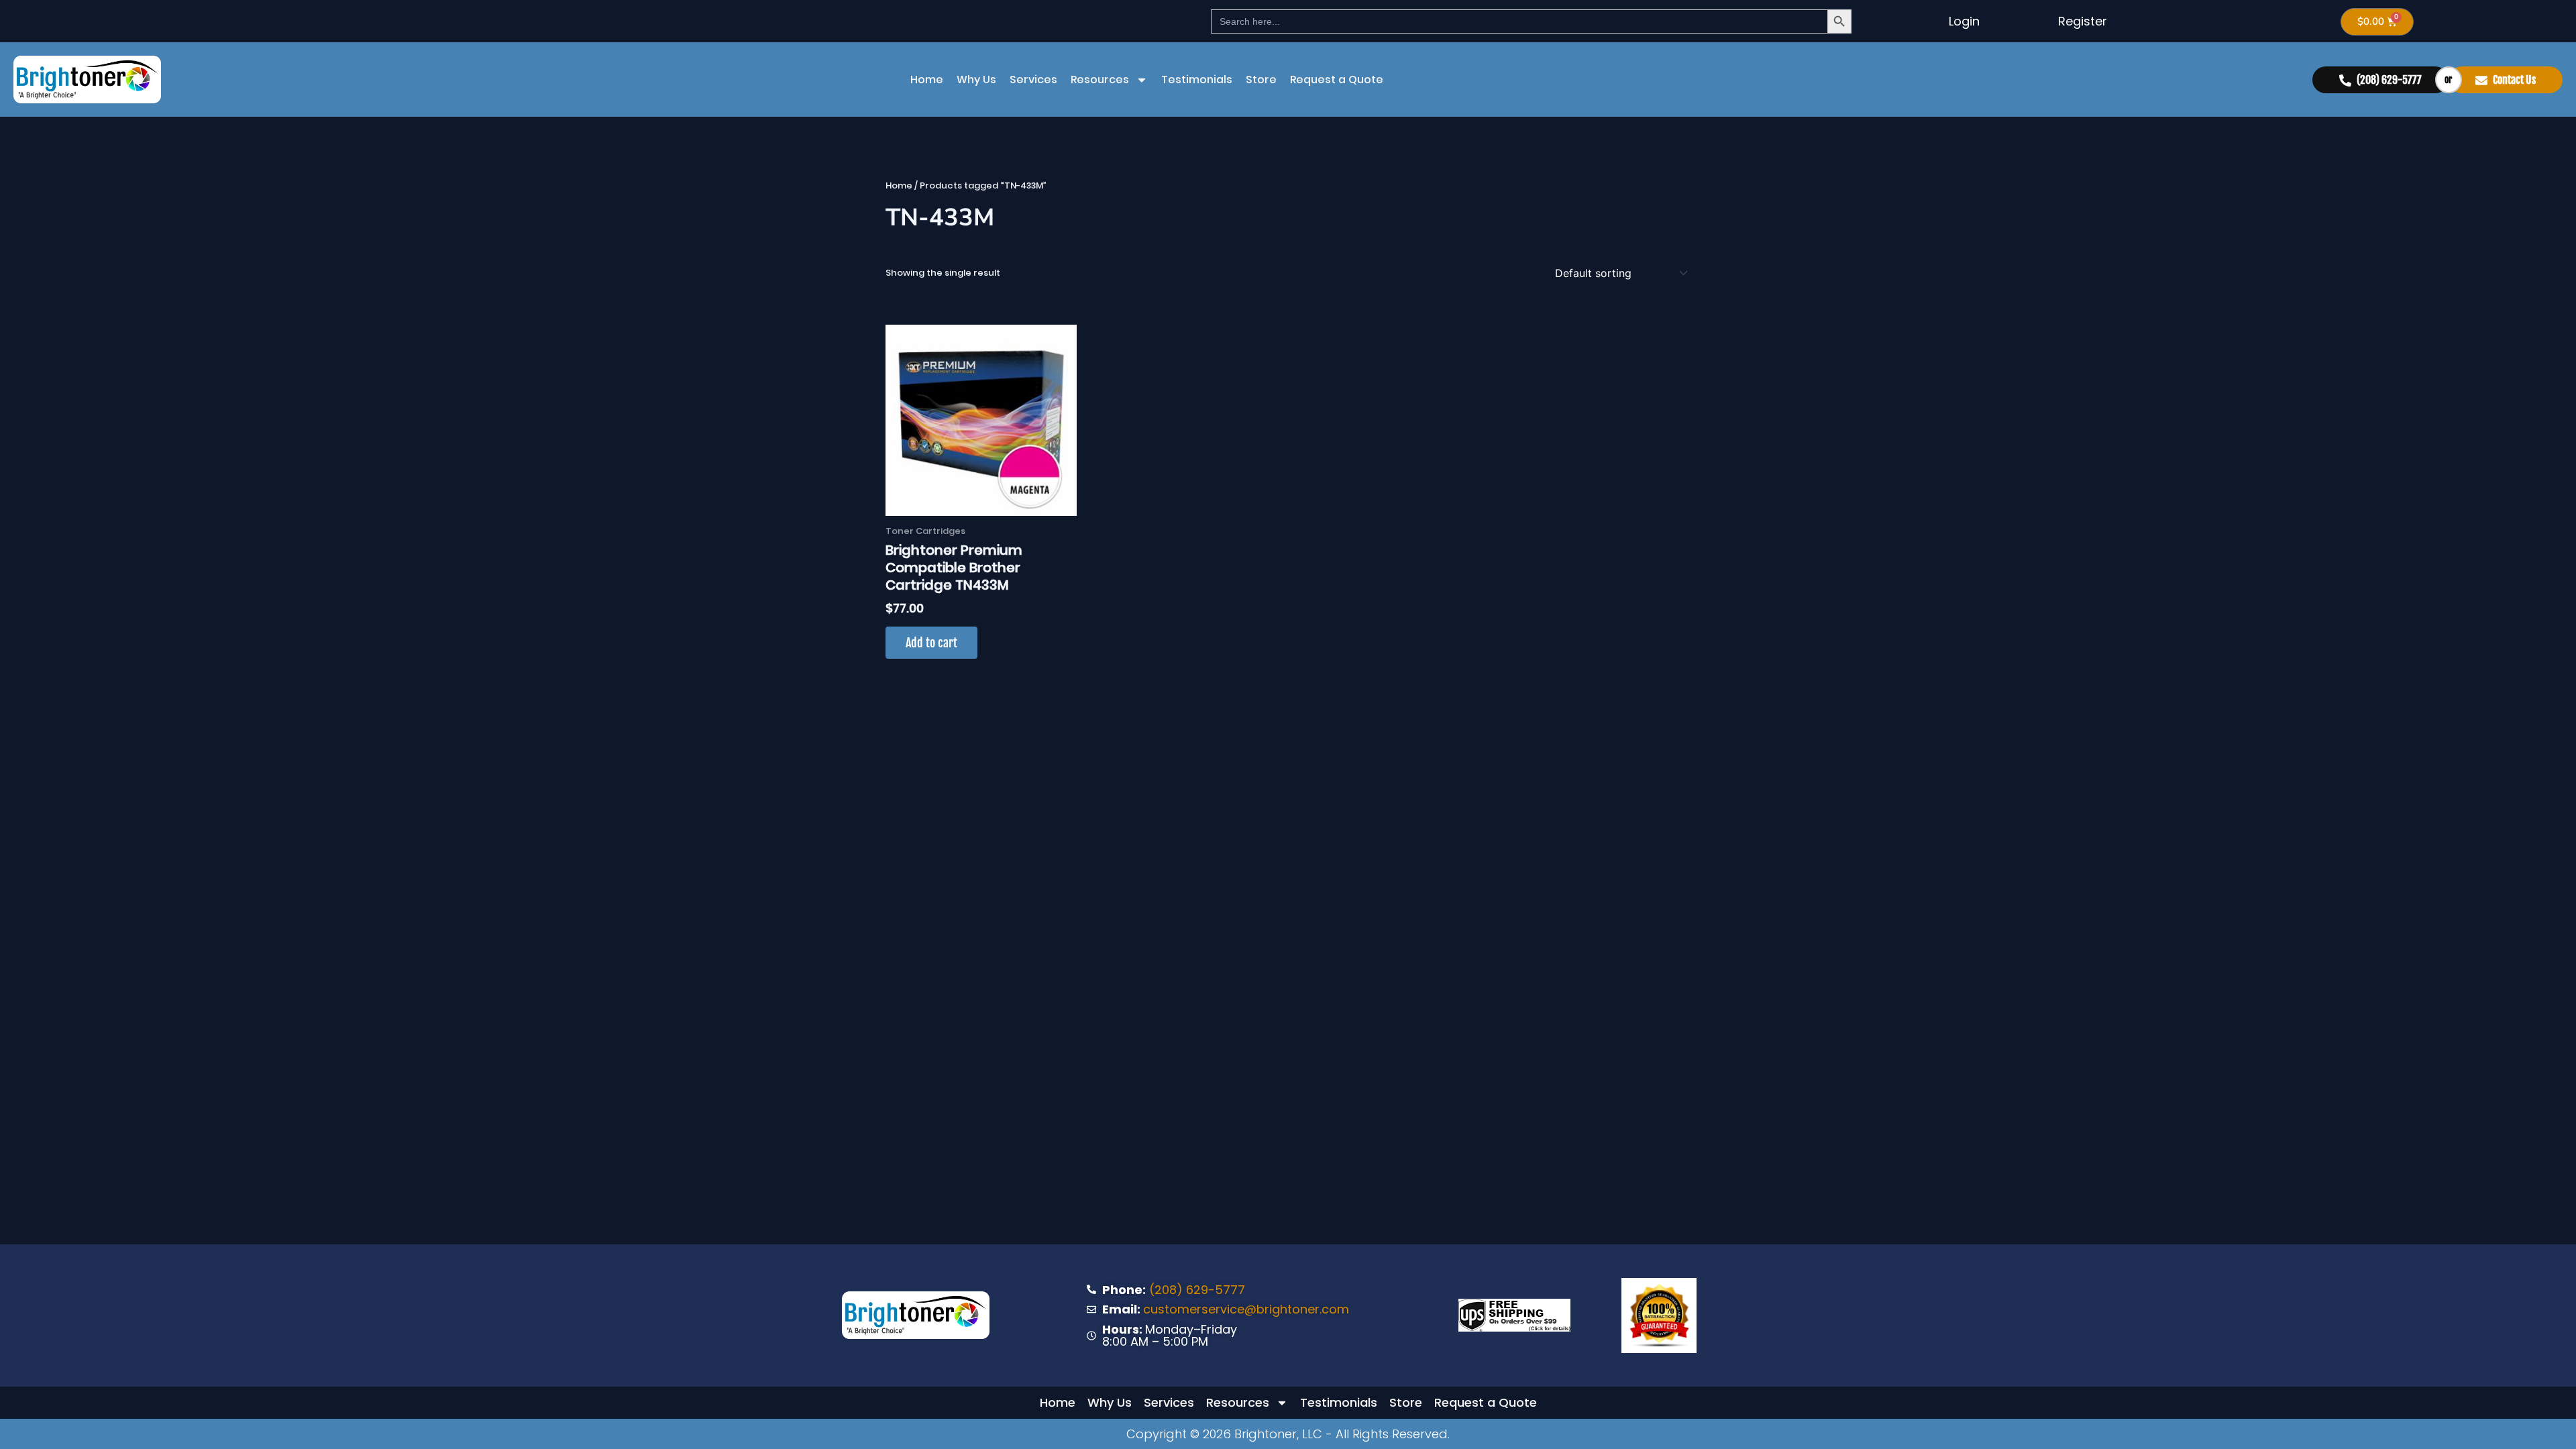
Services (1033, 79)
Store (1261, 79)
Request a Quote (1337, 79)
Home (927, 79)
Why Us (976, 79)
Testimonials (1197, 79)
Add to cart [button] (931, 643)
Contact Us (2514, 80)
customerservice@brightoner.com (1246, 1309)
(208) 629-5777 (2389, 80)
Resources (1100, 79)
